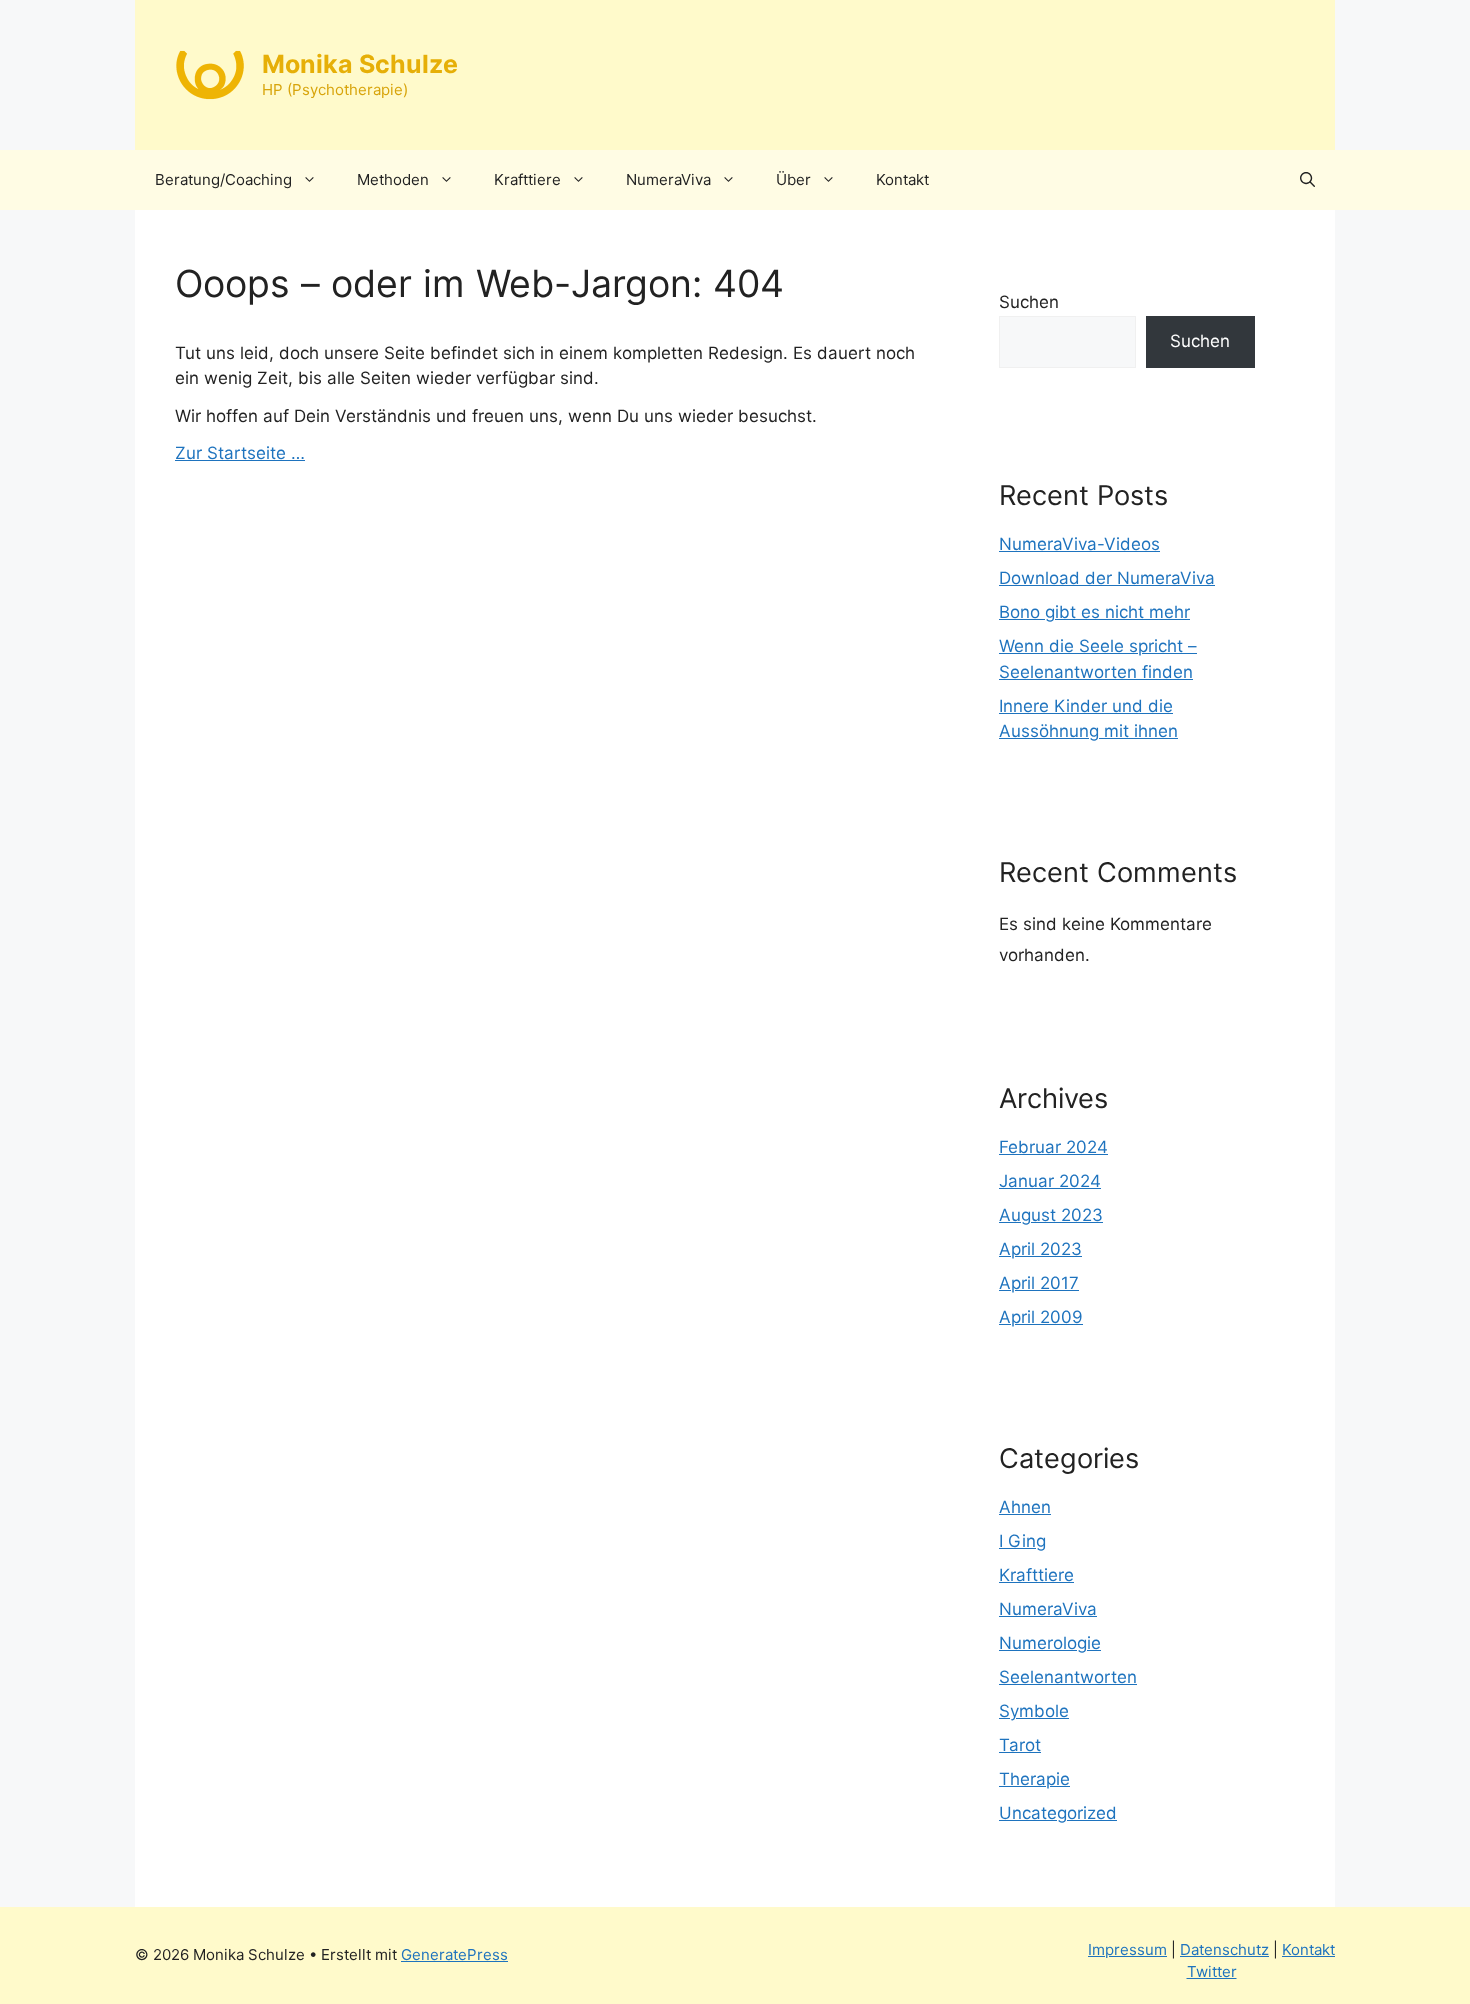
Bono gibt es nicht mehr (1094, 612)
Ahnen (1025, 1507)
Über (793, 179)
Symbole (1034, 1711)
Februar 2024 (1053, 1147)
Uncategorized (1058, 1813)
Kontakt (902, 179)
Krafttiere (527, 179)
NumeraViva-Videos (1079, 544)
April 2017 (1039, 1283)
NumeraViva (668, 179)
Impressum (1127, 1949)
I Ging (1022, 1541)
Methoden (393, 179)
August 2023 (1051, 1215)
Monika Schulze (360, 64)
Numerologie (1050, 1643)
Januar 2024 (1050, 1181)
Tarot (1020, 1745)
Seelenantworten (1068, 1677)
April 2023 (1040, 1249)
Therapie (1034, 1779)
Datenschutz (1224, 1949)
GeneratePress (454, 1954)
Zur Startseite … (240, 453)
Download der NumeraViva (1107, 578)
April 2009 (1041, 1317)
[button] (1307, 180)
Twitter (1212, 1971)
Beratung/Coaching (223, 179)
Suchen (1029, 302)
